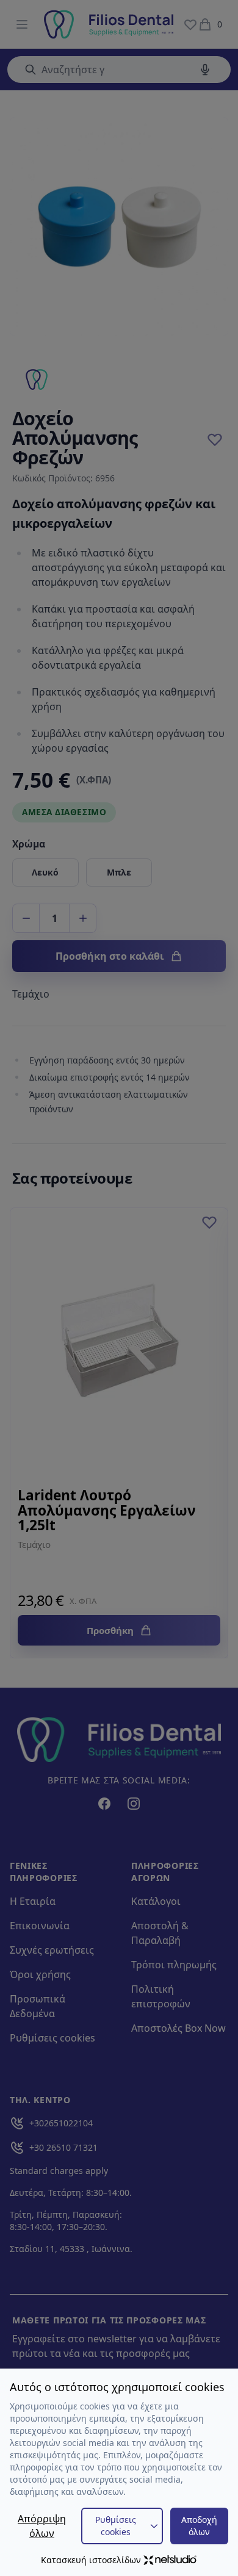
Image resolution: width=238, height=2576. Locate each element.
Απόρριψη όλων (42, 2526)
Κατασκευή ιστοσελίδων (91, 2560)
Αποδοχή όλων (199, 2526)
